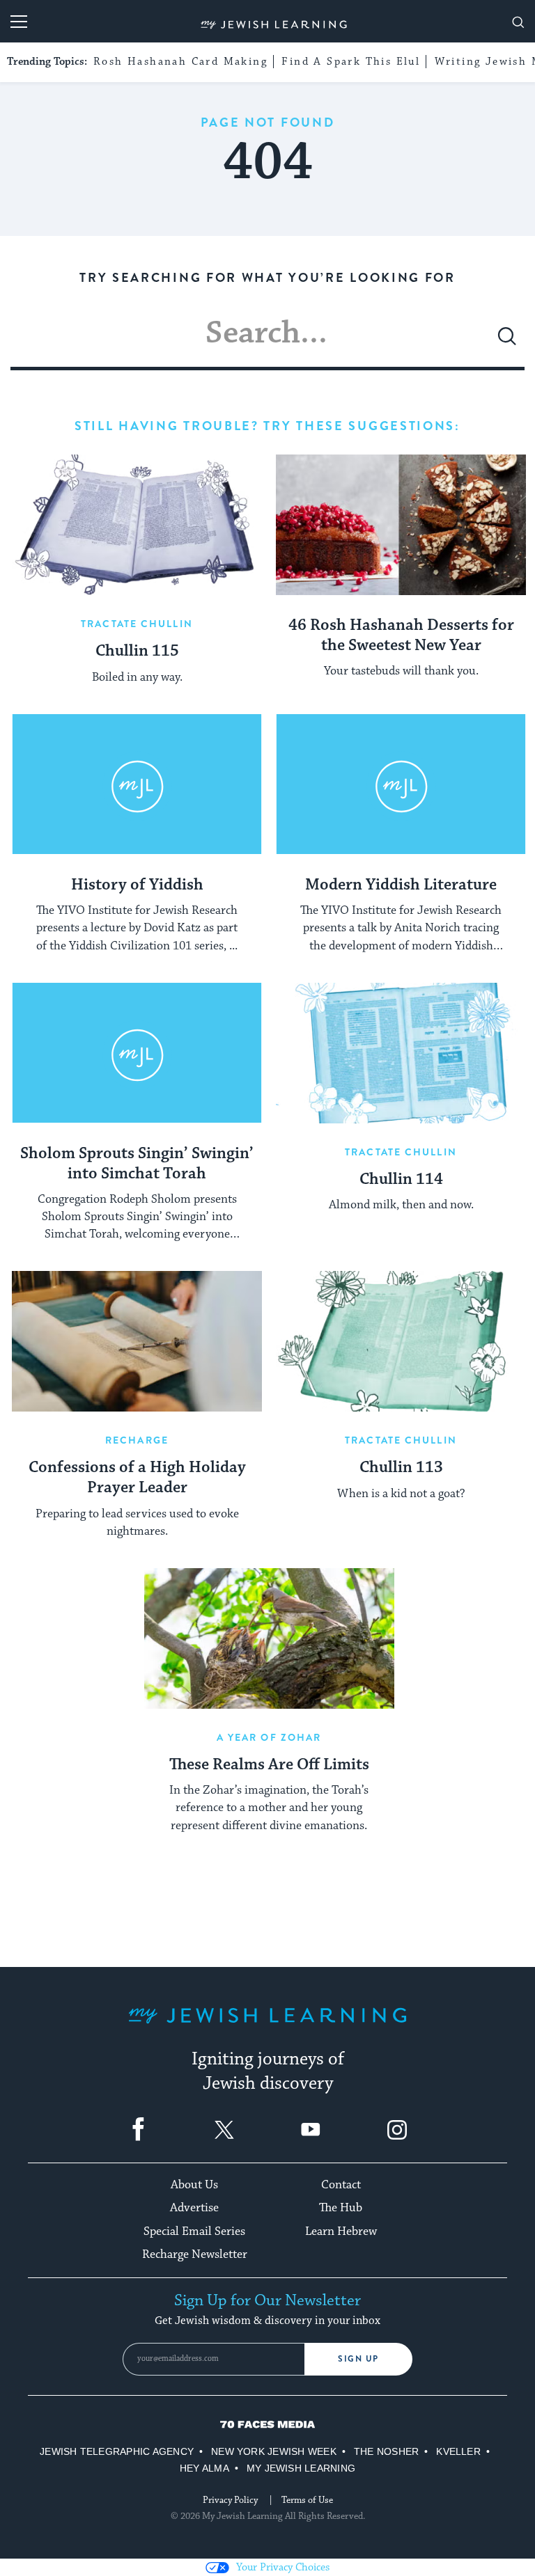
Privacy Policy (230, 2500)
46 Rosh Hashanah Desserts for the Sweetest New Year (401, 636)
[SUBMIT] (507, 342)
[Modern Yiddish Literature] (401, 784)
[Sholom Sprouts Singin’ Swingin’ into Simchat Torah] (137, 1053)
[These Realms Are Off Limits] (269, 1638)
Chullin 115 (137, 651)
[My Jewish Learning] (267, 2026)
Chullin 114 (401, 1180)
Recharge (137, 1440)
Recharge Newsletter (195, 2254)
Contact (341, 2185)
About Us (194, 2185)
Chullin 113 (401, 1468)
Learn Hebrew (341, 2231)
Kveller (458, 2451)
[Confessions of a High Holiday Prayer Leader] (137, 1341)
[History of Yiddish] (137, 784)
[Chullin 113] (401, 1341)
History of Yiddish (137, 885)
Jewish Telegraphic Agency (117, 2451)
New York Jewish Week (274, 2451)
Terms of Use (307, 2500)
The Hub (341, 2208)
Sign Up (358, 2359)
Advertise (194, 2208)
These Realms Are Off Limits (269, 1765)
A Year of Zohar (269, 1737)
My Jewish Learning (301, 2468)
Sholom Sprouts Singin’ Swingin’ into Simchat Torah (137, 1164)
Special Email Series (194, 2231)
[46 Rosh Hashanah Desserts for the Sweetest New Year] (401, 525)
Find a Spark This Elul (351, 62)
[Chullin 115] (137, 525)
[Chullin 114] (401, 1053)
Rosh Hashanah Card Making (180, 62)
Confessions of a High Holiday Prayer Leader (137, 1478)
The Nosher (386, 2451)
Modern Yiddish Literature (401, 885)
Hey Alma (204, 2468)
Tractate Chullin (137, 624)
